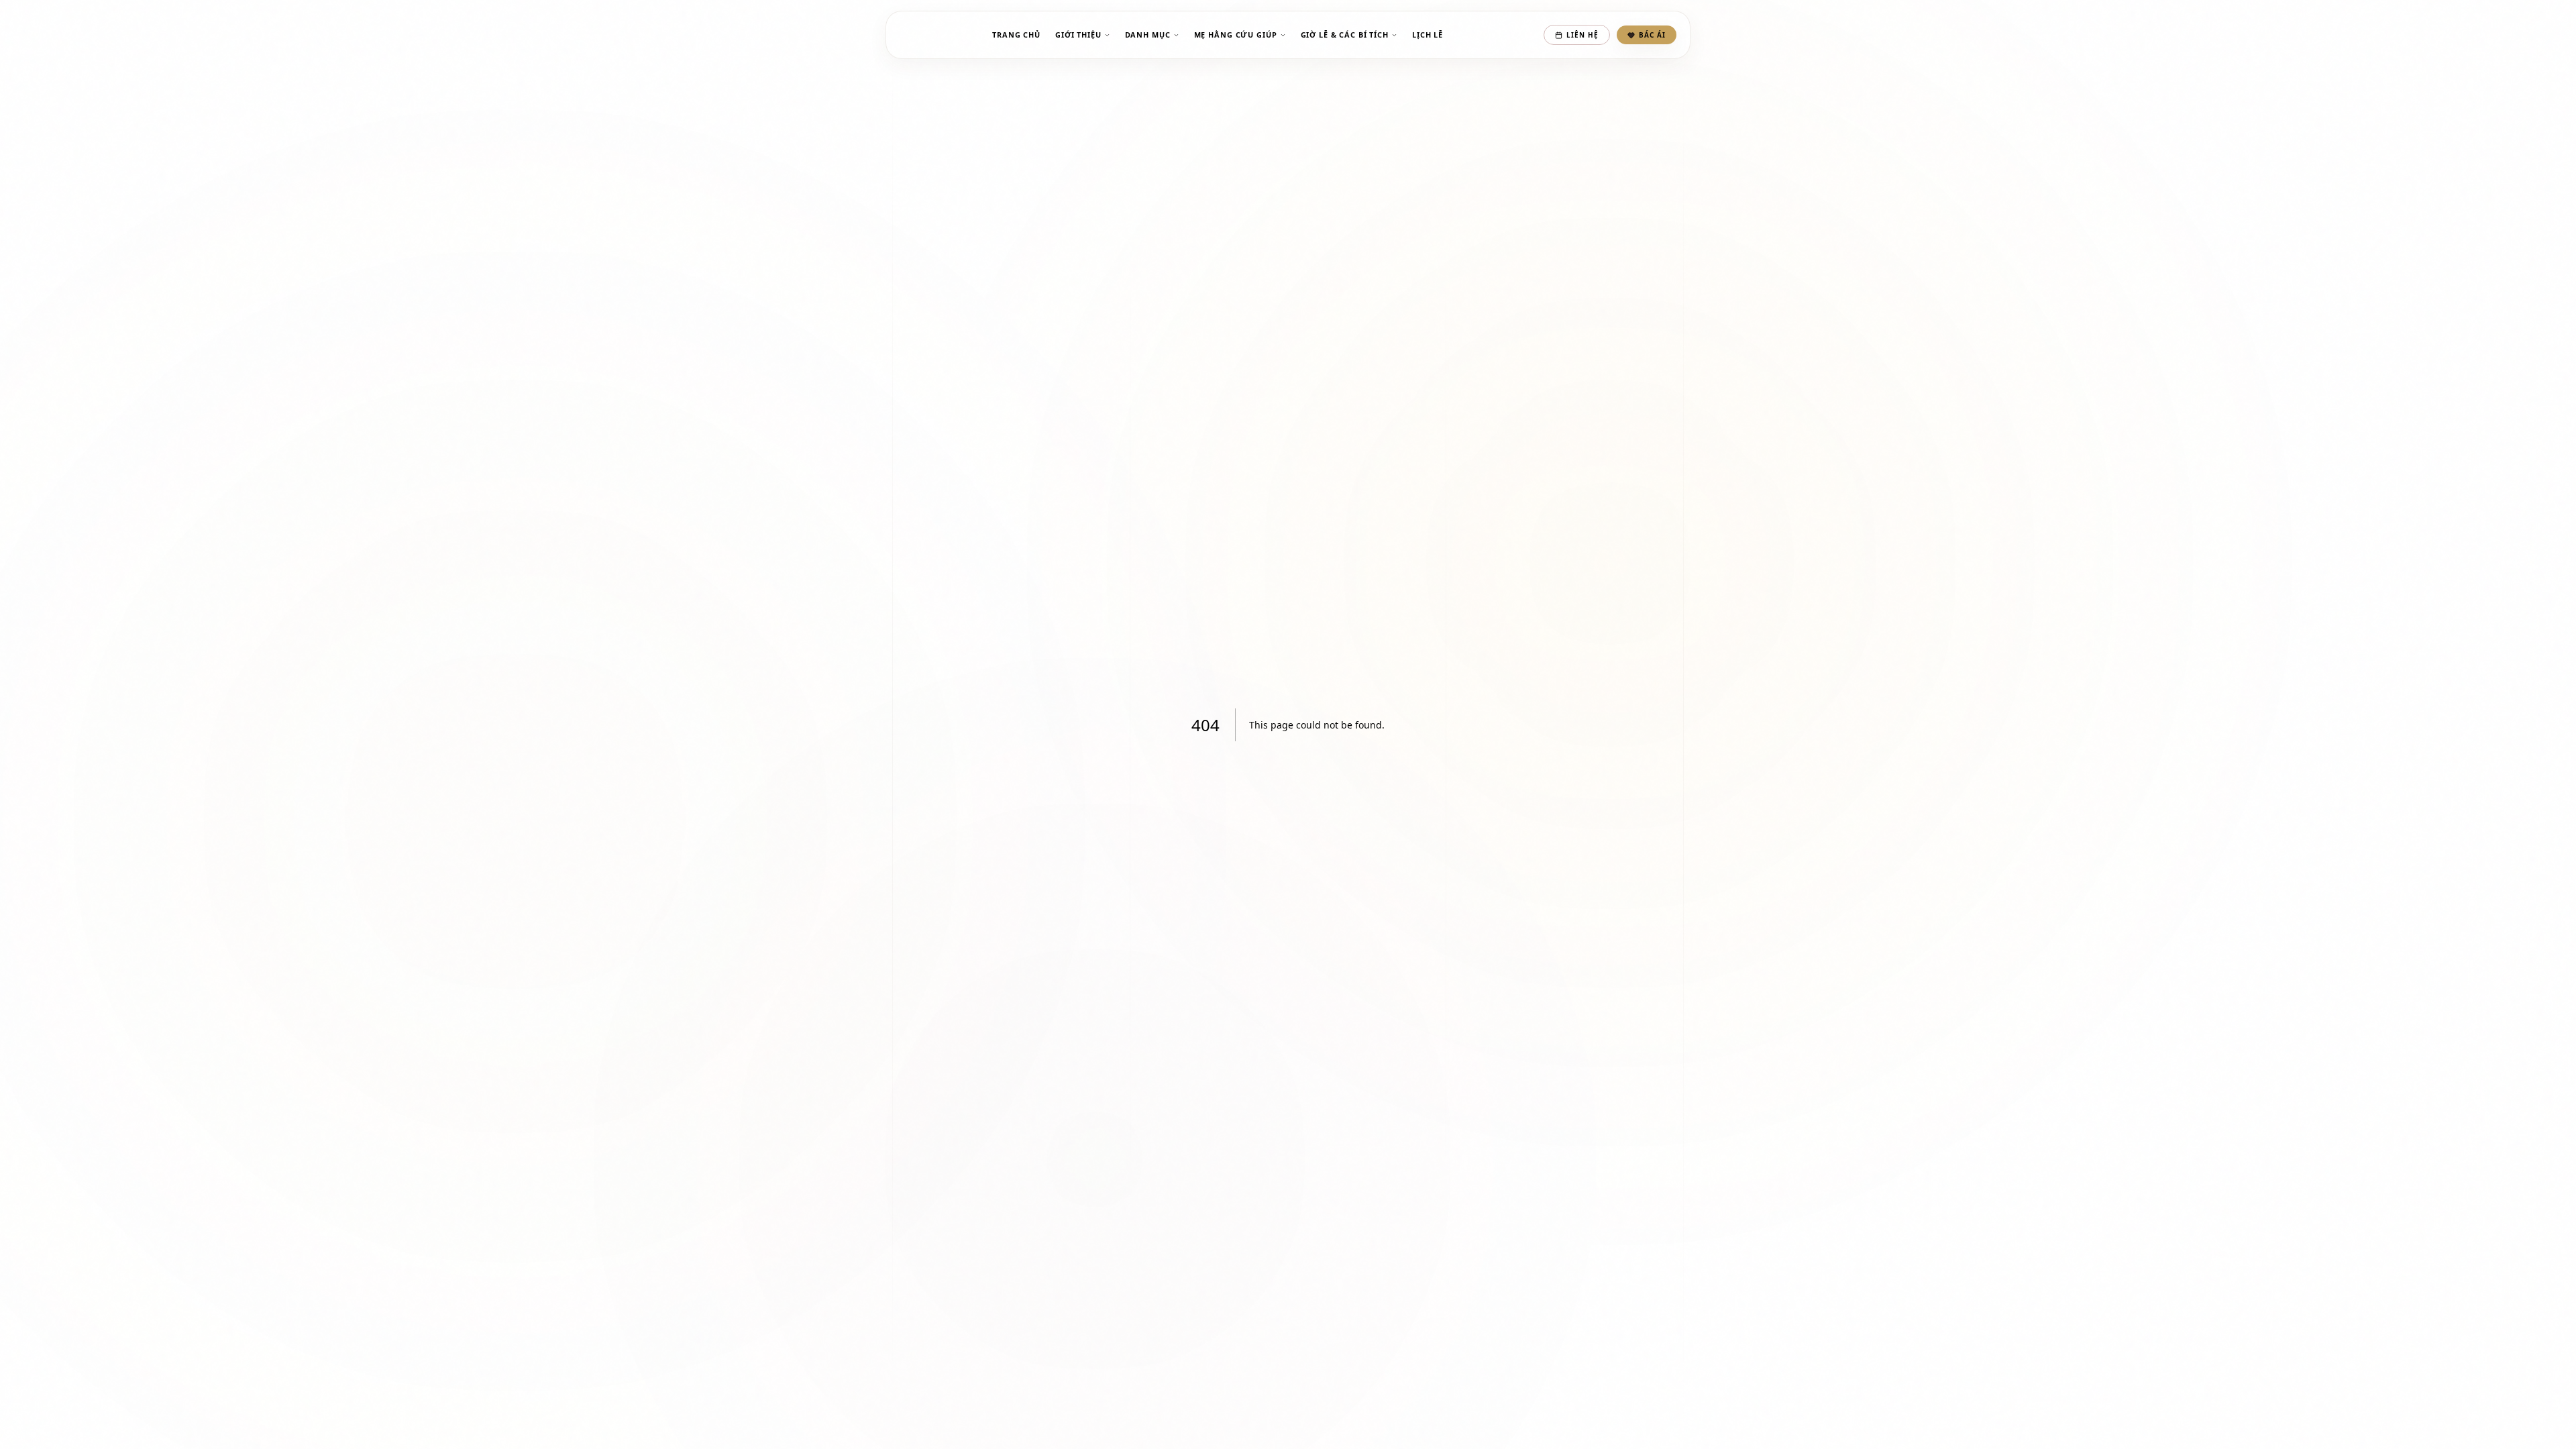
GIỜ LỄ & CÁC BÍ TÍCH (1345, 35)
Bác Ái (1652, 35)
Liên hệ (1582, 35)
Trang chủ (1016, 35)
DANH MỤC (1148, 35)
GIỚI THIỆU (1078, 35)
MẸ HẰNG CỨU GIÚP (1236, 35)
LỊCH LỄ (1428, 35)
